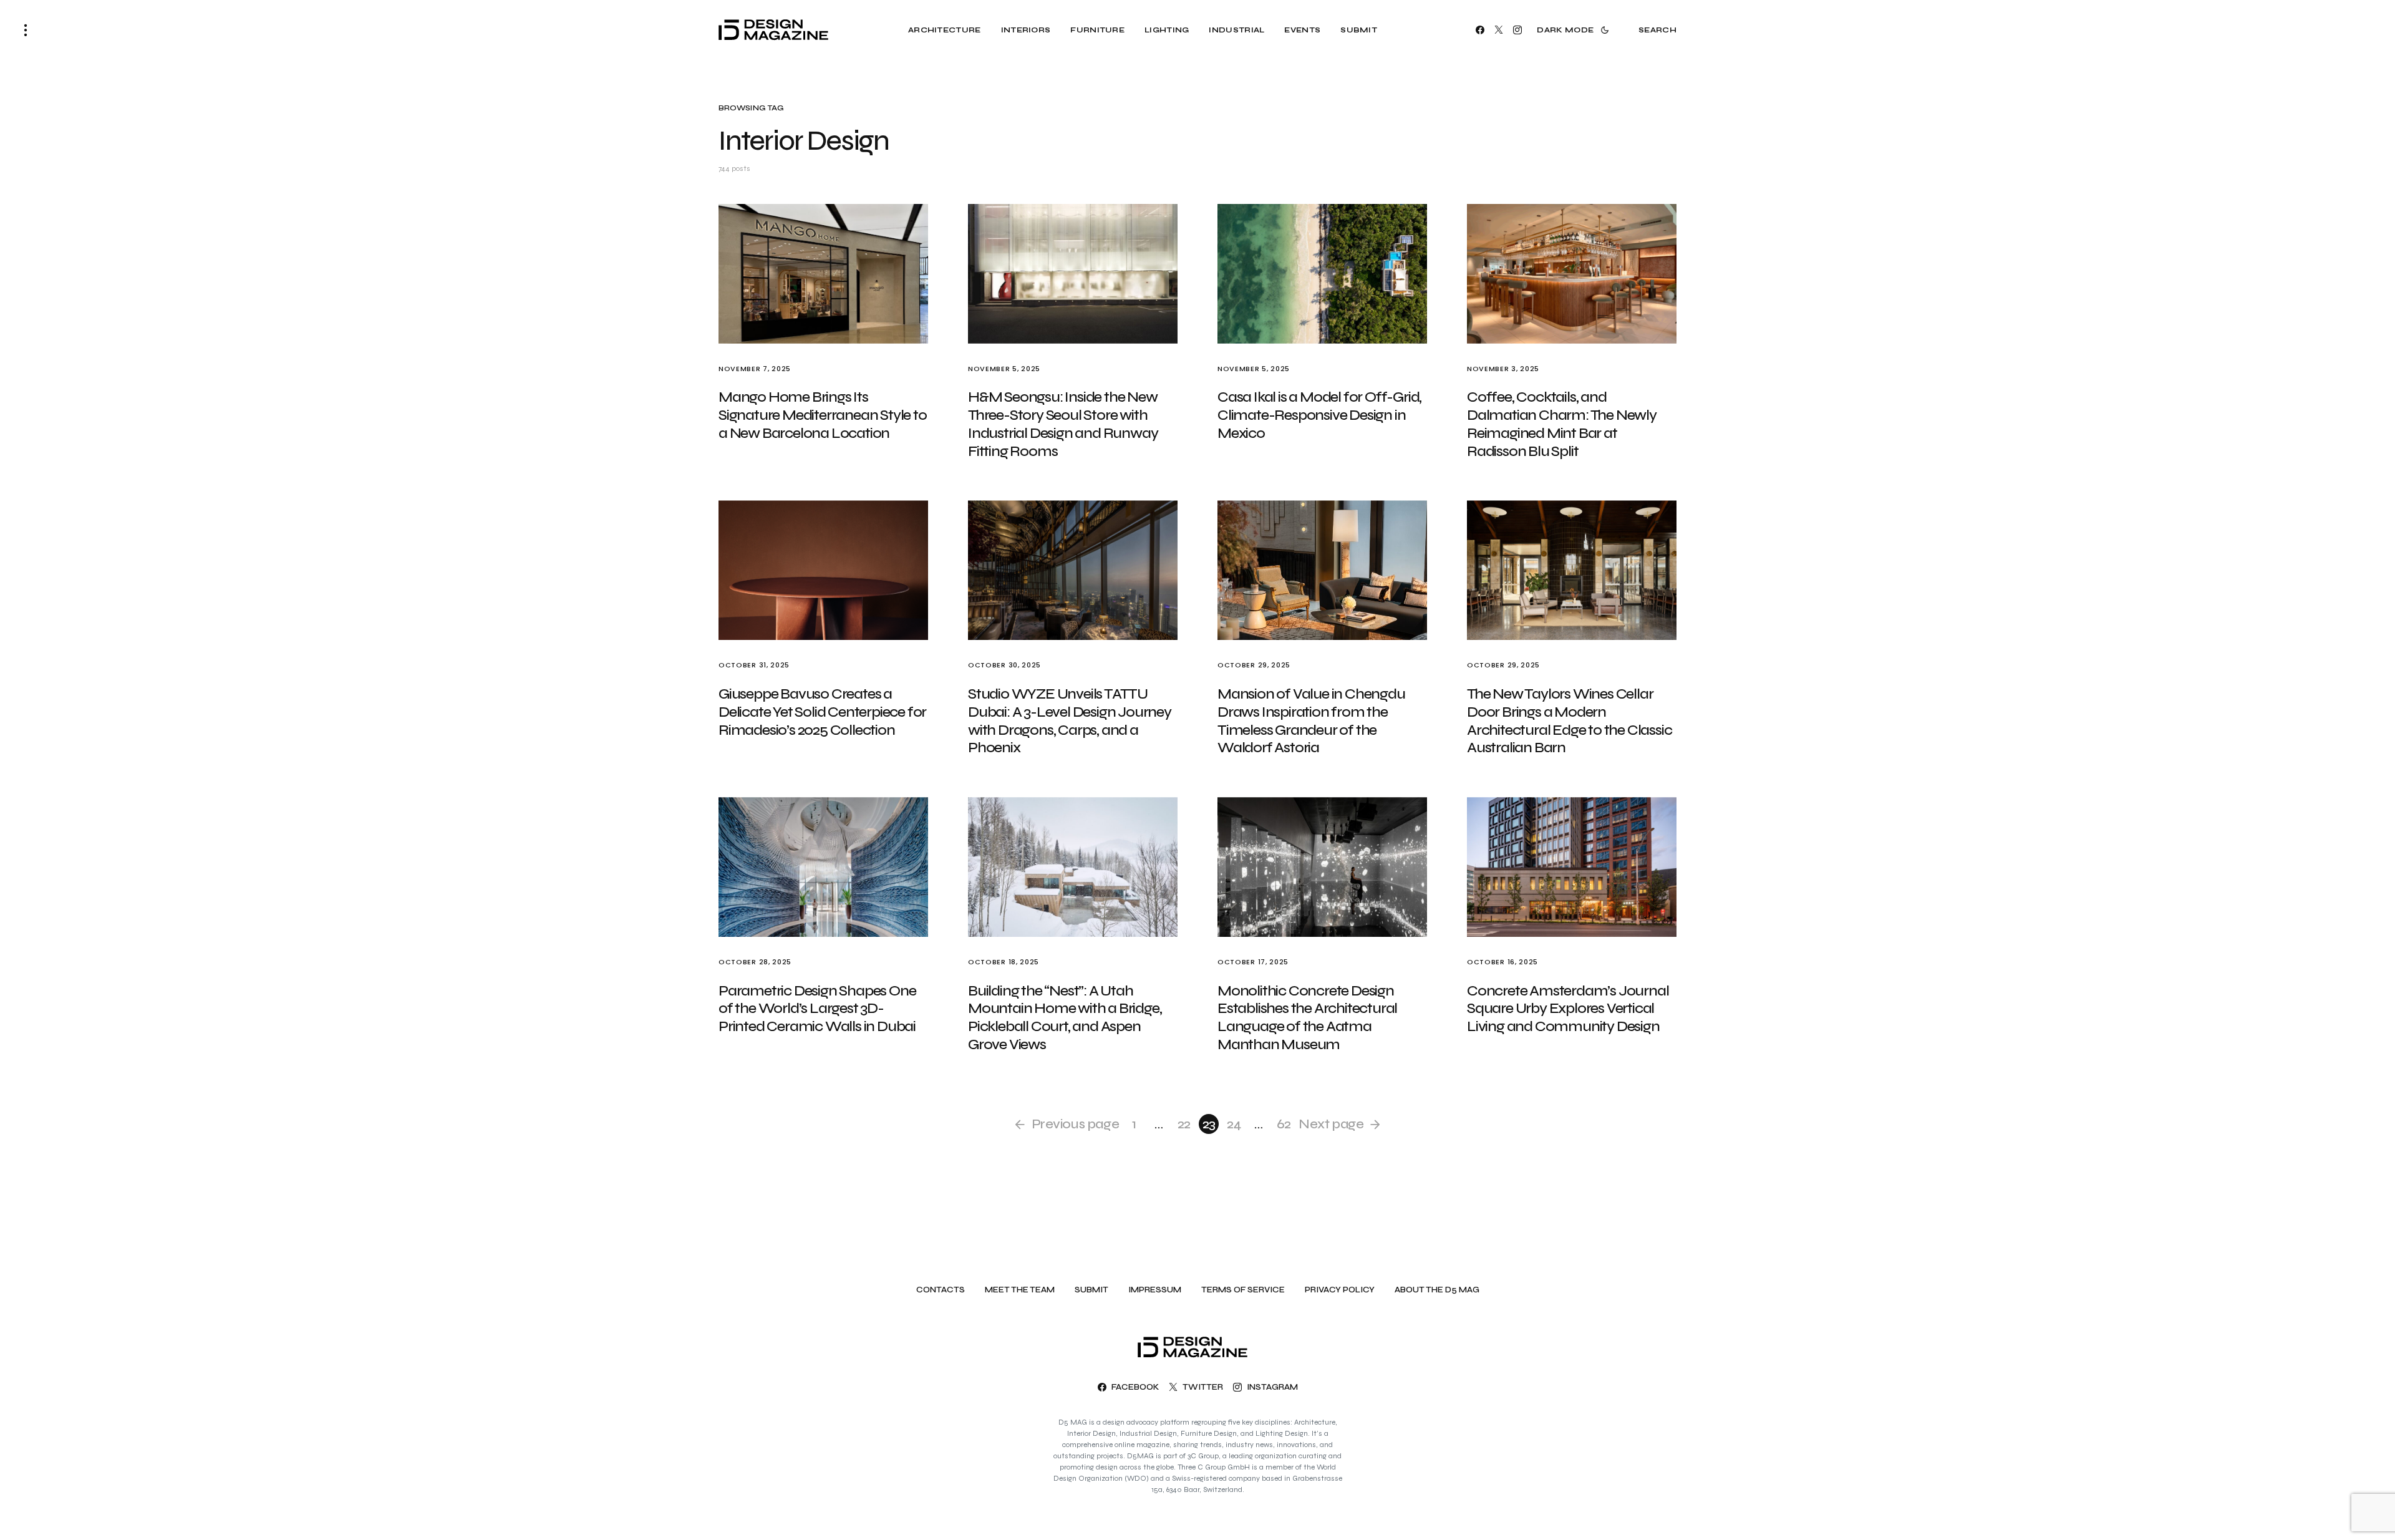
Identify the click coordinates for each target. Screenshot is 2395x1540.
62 (1284, 1124)
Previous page (1075, 1124)
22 (1184, 1124)
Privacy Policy (1340, 1290)
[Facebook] (1480, 30)
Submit (1091, 1290)
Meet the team (1020, 1290)
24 (1234, 1124)
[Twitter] (1499, 30)
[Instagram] (1517, 30)
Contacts (941, 1290)
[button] (26, 30)
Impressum (1155, 1290)
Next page (1331, 1124)
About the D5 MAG (1437, 1290)
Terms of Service (1243, 1290)
